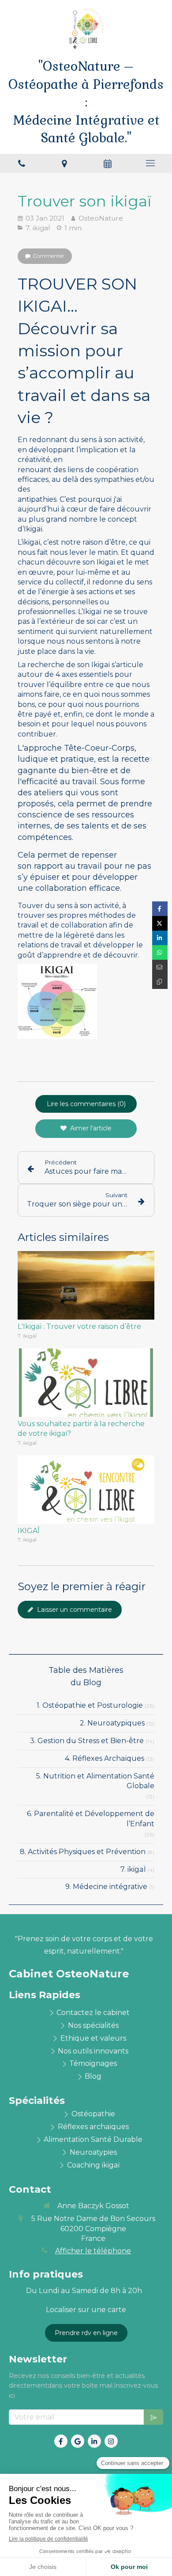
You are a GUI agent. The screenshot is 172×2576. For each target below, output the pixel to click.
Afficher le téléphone (93, 2251)
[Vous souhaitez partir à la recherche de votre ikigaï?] (86, 1383)
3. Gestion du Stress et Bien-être (87, 1741)
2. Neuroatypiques (112, 1723)
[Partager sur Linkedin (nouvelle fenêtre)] (160, 938)
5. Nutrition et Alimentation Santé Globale (95, 1781)
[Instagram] (111, 2441)
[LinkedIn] (94, 2441)
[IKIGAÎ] (86, 1490)
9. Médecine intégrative (106, 1887)
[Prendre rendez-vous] (108, 163)
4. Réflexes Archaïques (105, 1758)
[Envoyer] (153, 2417)
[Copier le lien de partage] (160, 982)
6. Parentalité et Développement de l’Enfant (91, 1819)
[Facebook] (61, 2441)
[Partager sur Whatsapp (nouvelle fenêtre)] (160, 952)
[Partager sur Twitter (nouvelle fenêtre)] (160, 923)
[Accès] (65, 163)
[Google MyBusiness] (78, 2441)
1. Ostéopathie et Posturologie (90, 1705)
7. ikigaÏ (133, 1869)
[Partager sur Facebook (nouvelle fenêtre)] (160, 909)
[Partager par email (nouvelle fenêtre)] (160, 967)
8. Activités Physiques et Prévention (83, 1852)
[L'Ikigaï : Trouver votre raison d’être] (86, 1285)
